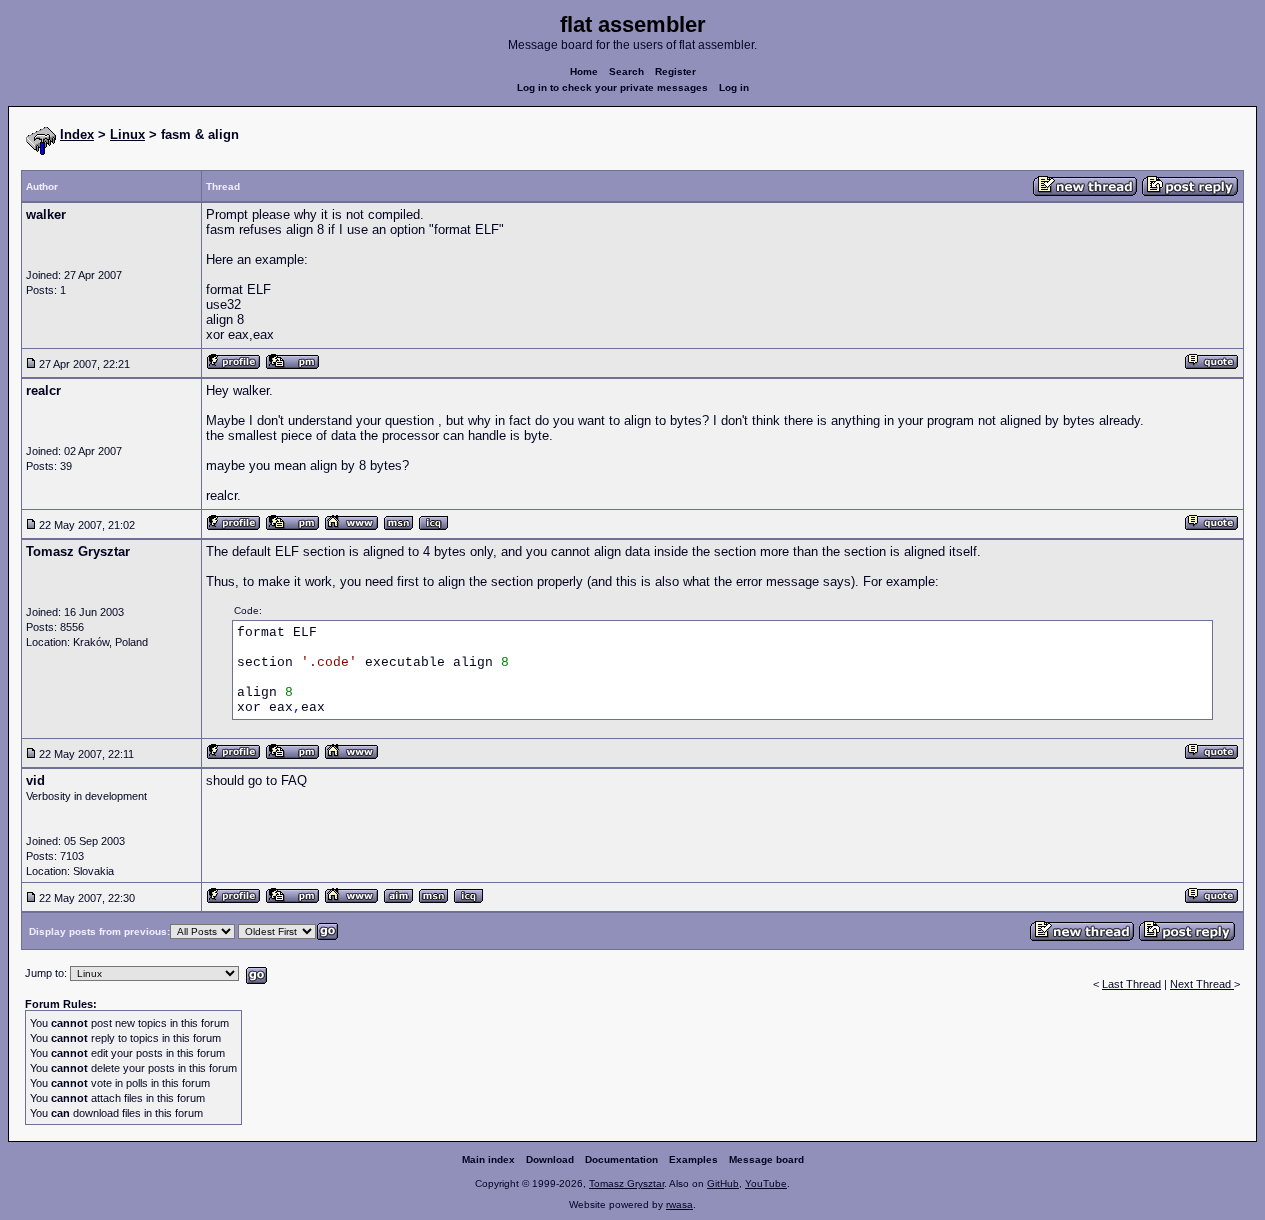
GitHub (723, 1183)
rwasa (679, 1204)
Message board (766, 1159)
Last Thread (1131, 984)
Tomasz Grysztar (626, 1183)
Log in (734, 87)
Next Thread (1202, 984)
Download (550, 1159)
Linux (127, 134)
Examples (693, 1159)
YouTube (766, 1183)
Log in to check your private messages (612, 87)
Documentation (621, 1159)
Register (675, 71)
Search (626, 71)
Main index (488, 1159)
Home (584, 71)
